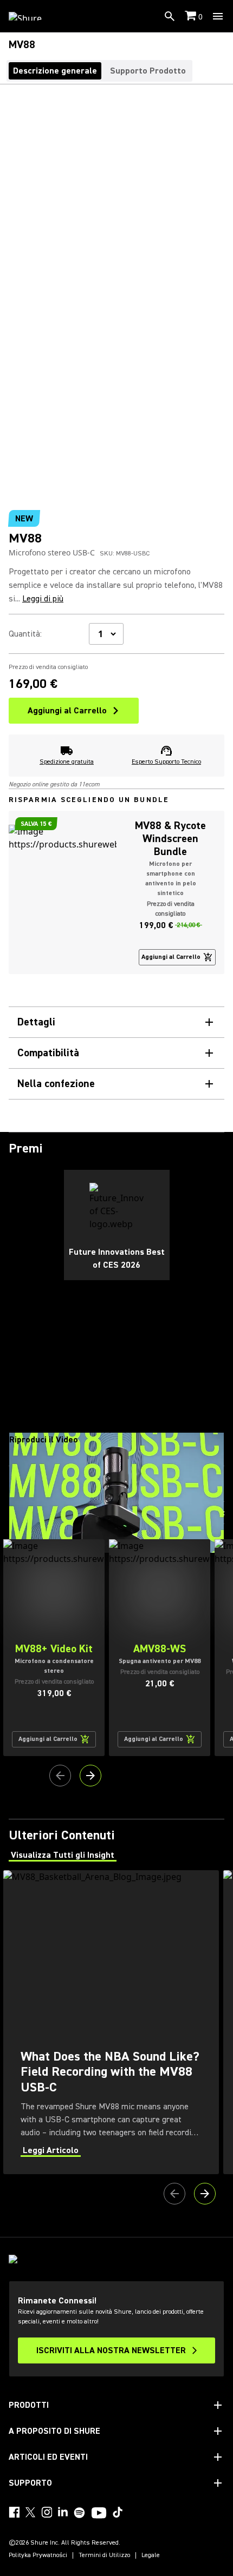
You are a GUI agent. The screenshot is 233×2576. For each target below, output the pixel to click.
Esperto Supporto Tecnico (166, 762)
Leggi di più (43, 599)
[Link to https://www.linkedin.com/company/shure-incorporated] (63, 2512)
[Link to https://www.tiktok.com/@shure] (118, 2512)
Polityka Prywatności (38, 2555)
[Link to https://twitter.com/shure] (30, 2512)
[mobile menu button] (218, 16)
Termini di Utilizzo (104, 2555)
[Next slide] (90, 1776)
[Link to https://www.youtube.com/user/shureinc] (99, 2514)
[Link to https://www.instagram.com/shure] (47, 2512)
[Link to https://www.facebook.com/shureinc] (14, 2512)
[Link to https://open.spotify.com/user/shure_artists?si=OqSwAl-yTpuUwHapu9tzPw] (80, 2513)
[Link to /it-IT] (32, 16)
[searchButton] (170, 16)
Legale (151, 2555)
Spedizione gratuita (67, 762)
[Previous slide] (60, 1776)
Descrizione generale (55, 71)
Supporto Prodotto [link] (148, 71)
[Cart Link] (192, 16)
